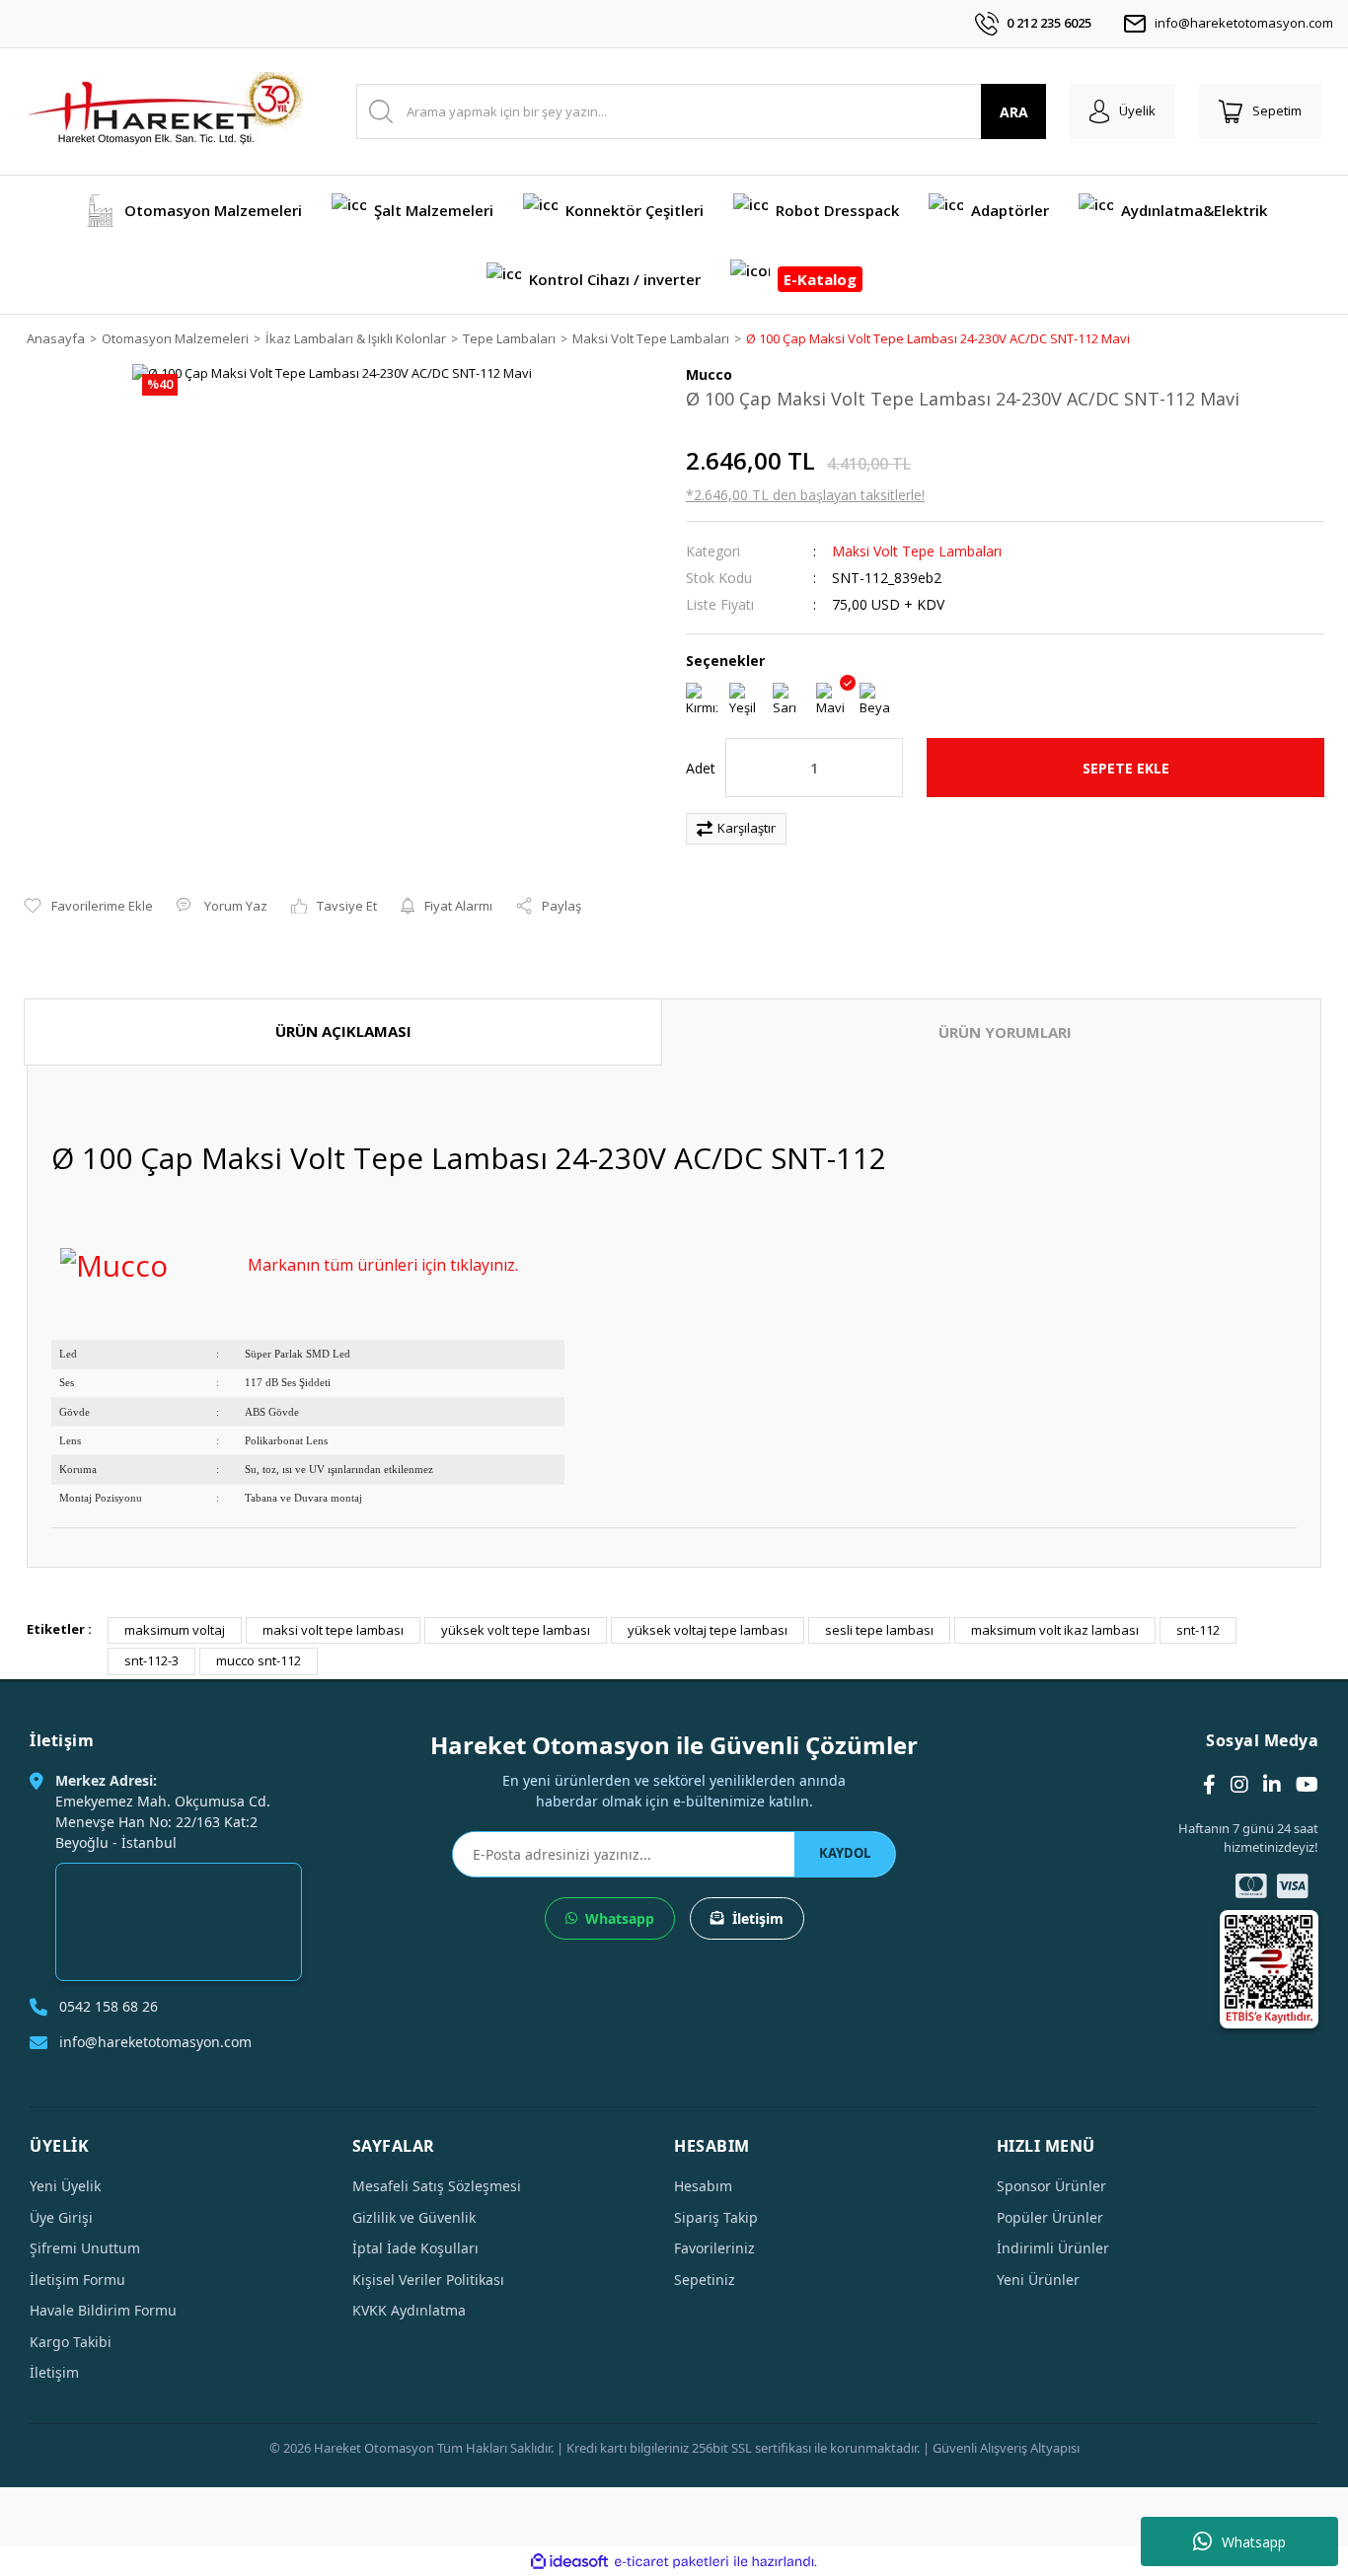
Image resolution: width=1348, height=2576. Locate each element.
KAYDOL (845, 1853)
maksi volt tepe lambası (333, 1630)
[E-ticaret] (672, 2561)
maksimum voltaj (175, 1630)
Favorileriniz (714, 2248)
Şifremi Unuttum (85, 2248)
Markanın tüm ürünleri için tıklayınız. (383, 1265)
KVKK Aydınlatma (409, 2310)
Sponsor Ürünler (1051, 2186)
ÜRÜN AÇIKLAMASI (343, 1031)
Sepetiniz (705, 2280)
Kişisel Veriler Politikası (428, 2280)
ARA (1014, 112)
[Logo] (165, 111)
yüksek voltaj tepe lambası (708, 1630)
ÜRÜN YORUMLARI (1005, 1032)
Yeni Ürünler (1038, 2280)
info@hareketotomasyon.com (1244, 23)
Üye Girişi (61, 2217)
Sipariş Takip (716, 2217)
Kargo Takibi (71, 2342)
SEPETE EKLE (1126, 768)
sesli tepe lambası (879, 1630)
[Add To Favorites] (88, 907)
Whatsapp (1254, 2542)
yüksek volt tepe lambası (516, 1630)
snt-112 (1198, 1630)
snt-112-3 (151, 1660)
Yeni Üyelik (65, 2186)
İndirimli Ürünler (1053, 2248)
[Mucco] (114, 1262)
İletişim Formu (77, 2280)
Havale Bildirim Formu (103, 2310)
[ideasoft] (569, 2561)
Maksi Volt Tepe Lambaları (917, 551)
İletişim (758, 1918)
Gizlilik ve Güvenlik (414, 2217)
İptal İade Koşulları (415, 2248)
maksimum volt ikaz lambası (1055, 1630)
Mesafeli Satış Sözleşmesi (437, 2186)
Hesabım (703, 2186)
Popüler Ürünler (1050, 2217)
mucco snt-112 (259, 1660)
